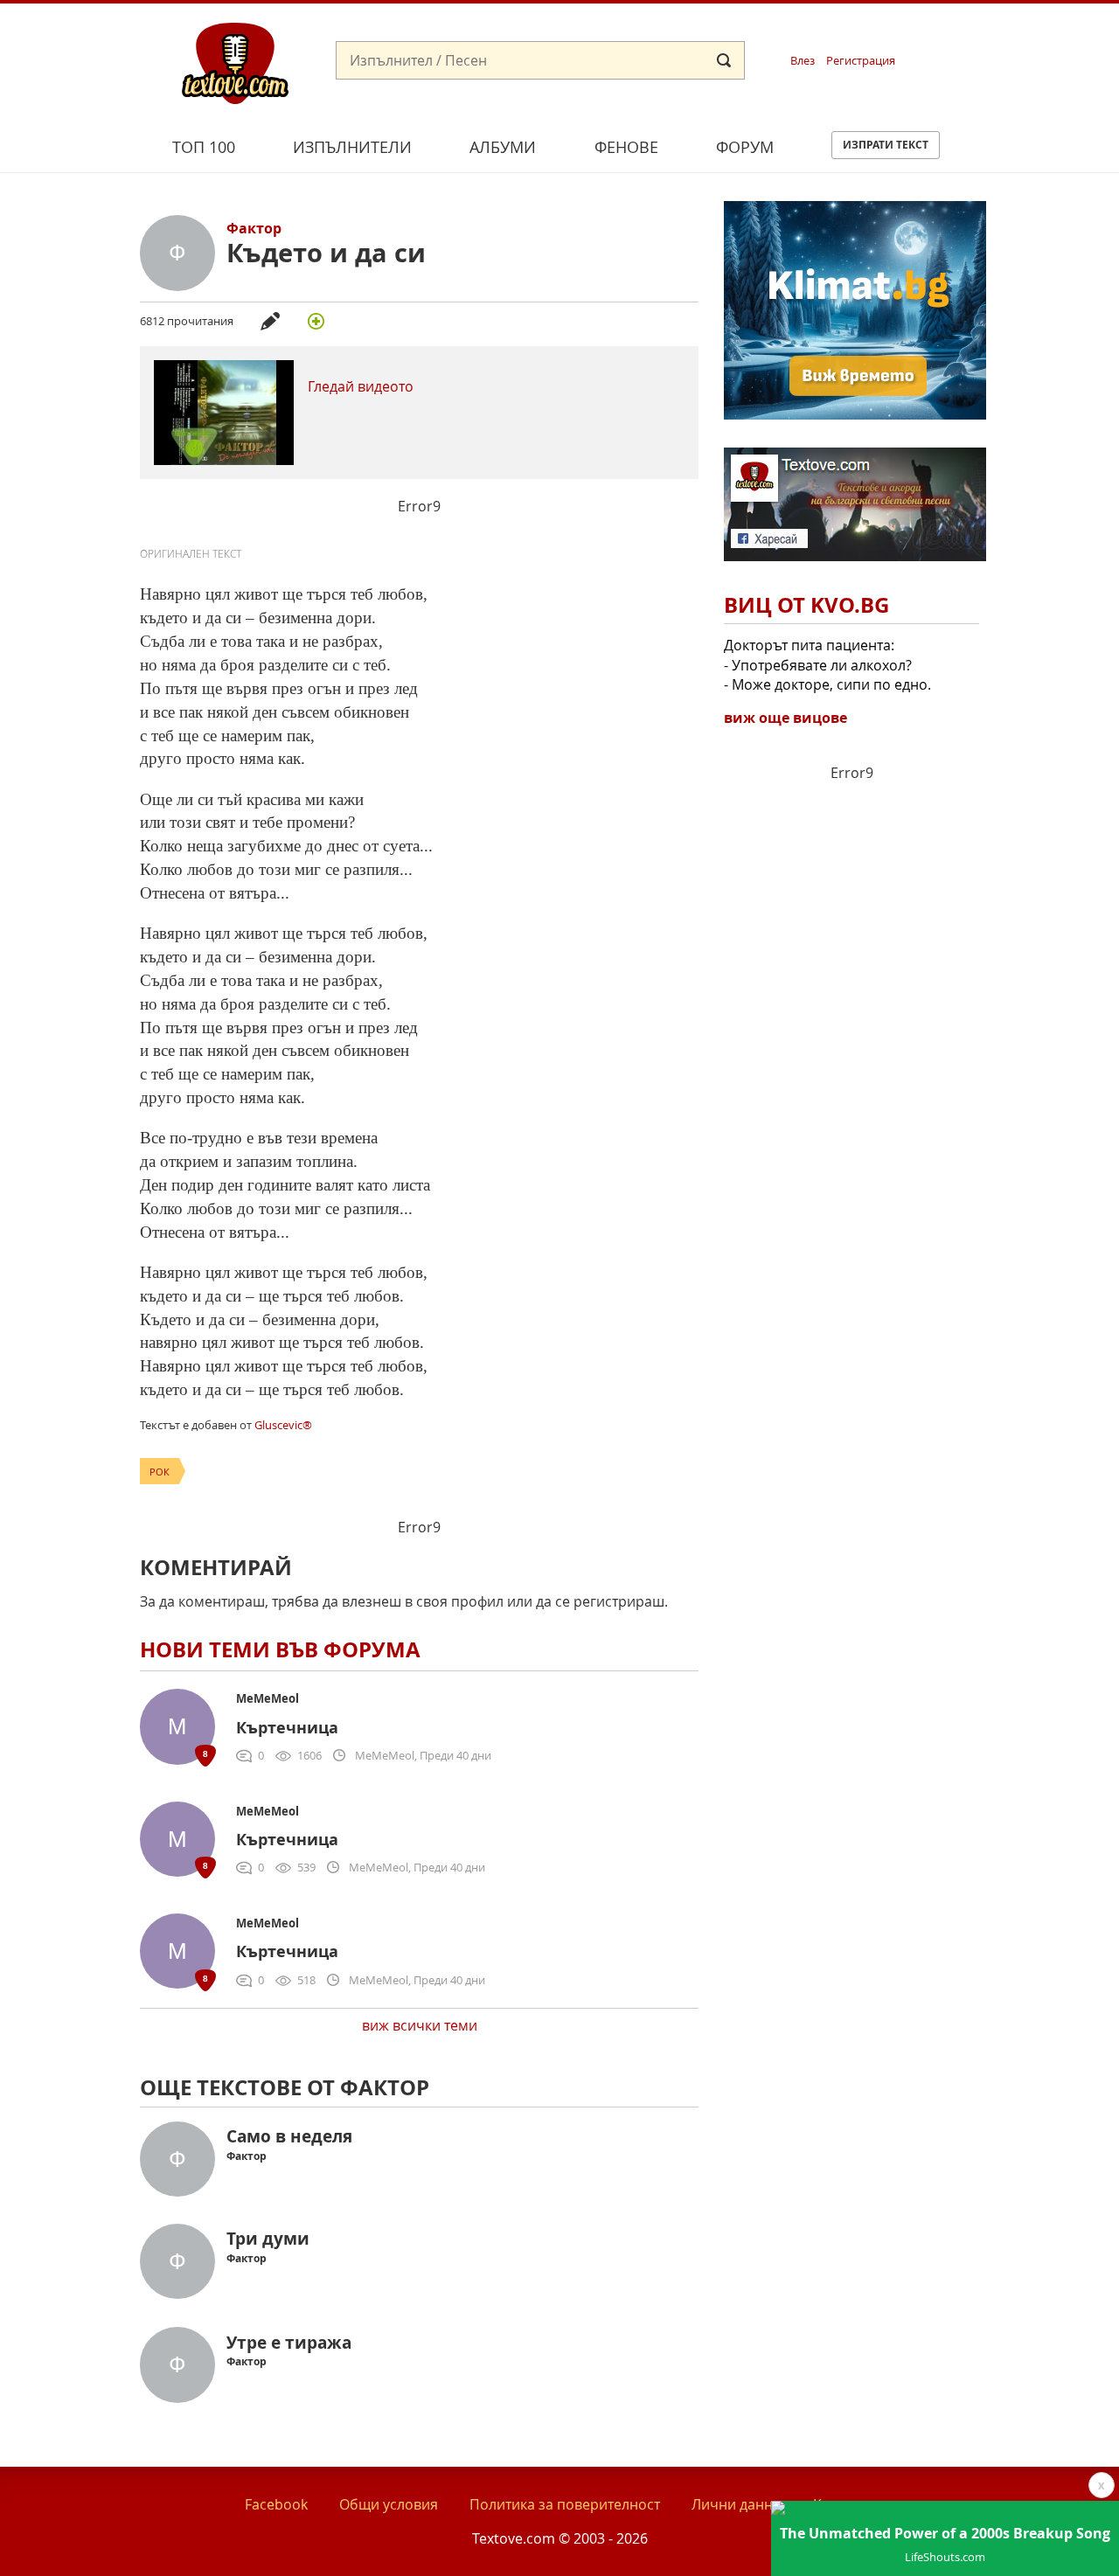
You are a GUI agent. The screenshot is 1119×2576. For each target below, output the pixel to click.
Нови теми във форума (280, 1649)
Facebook (276, 2504)
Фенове (626, 147)
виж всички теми (420, 2025)
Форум (745, 147)
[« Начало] (235, 62)
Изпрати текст (886, 145)
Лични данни (737, 2504)
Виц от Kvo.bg (806, 605)
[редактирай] (270, 321)
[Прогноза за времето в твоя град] (855, 414)
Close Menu (947, 32)
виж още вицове (785, 718)
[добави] (316, 321)
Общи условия (389, 2504)
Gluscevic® (283, 1425)
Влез (803, 61)
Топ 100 (204, 147)
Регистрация (861, 61)
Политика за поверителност (565, 2504)
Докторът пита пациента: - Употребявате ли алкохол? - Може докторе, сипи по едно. (827, 665)
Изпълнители (352, 147)
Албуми (503, 147)
